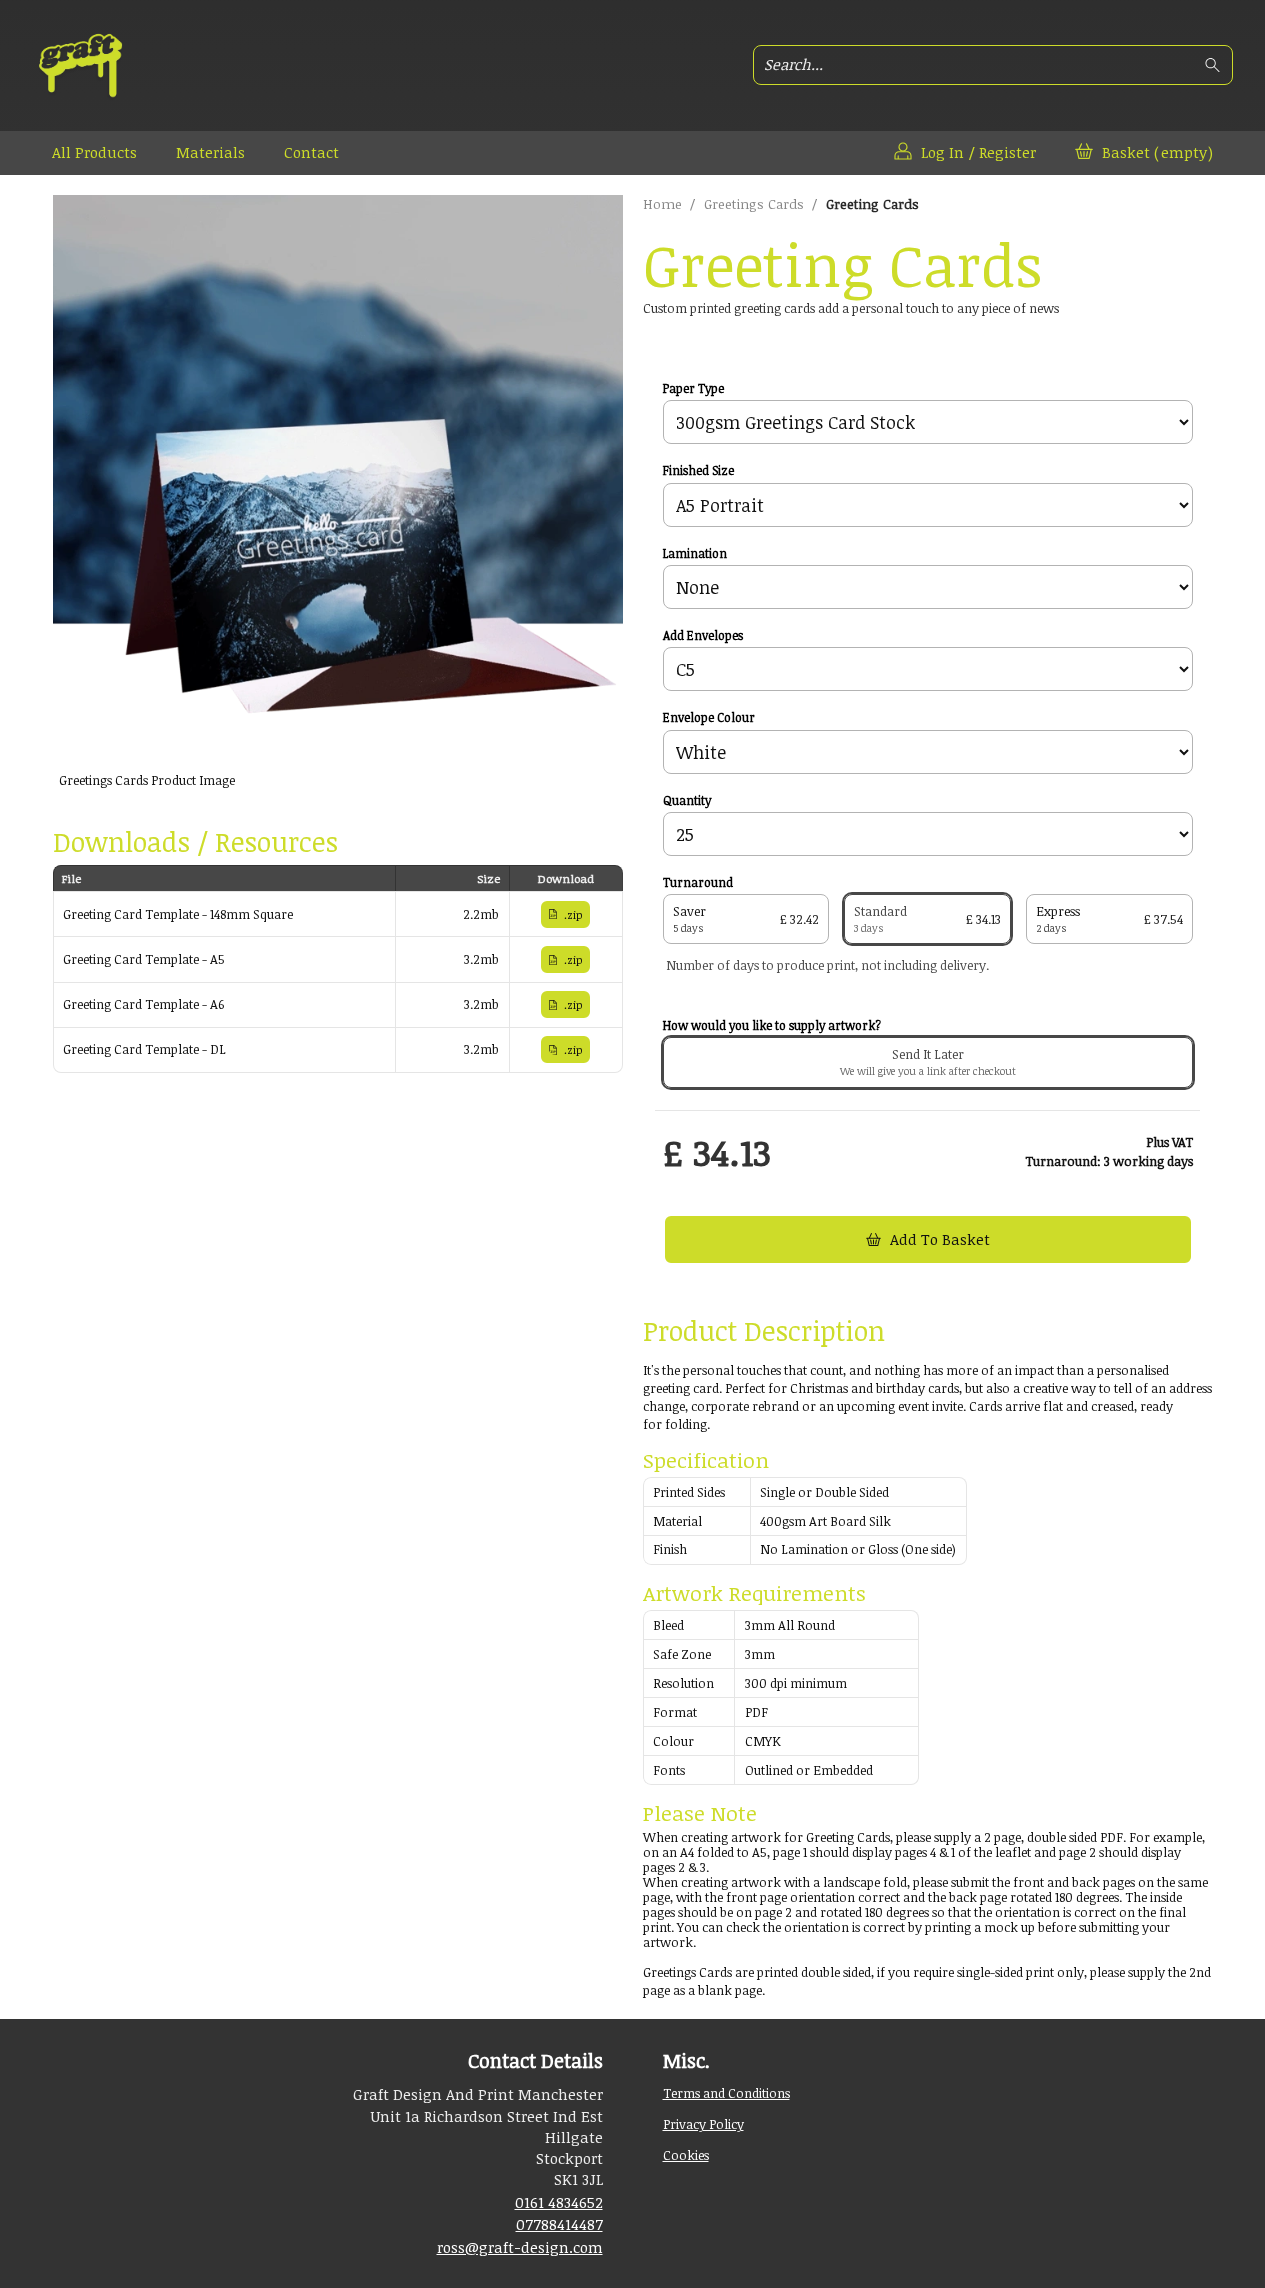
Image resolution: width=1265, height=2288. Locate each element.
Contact (311, 152)
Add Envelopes (703, 636)
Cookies (686, 2155)
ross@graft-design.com (520, 2247)
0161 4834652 (559, 2202)
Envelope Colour (709, 718)
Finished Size (698, 471)
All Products (94, 152)
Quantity (687, 801)
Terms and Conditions (726, 2093)
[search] (1215, 65)
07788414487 (559, 2224)
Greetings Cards (754, 204)
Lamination (695, 554)
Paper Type (693, 389)
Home (662, 204)
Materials (210, 152)
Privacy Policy (703, 2124)
